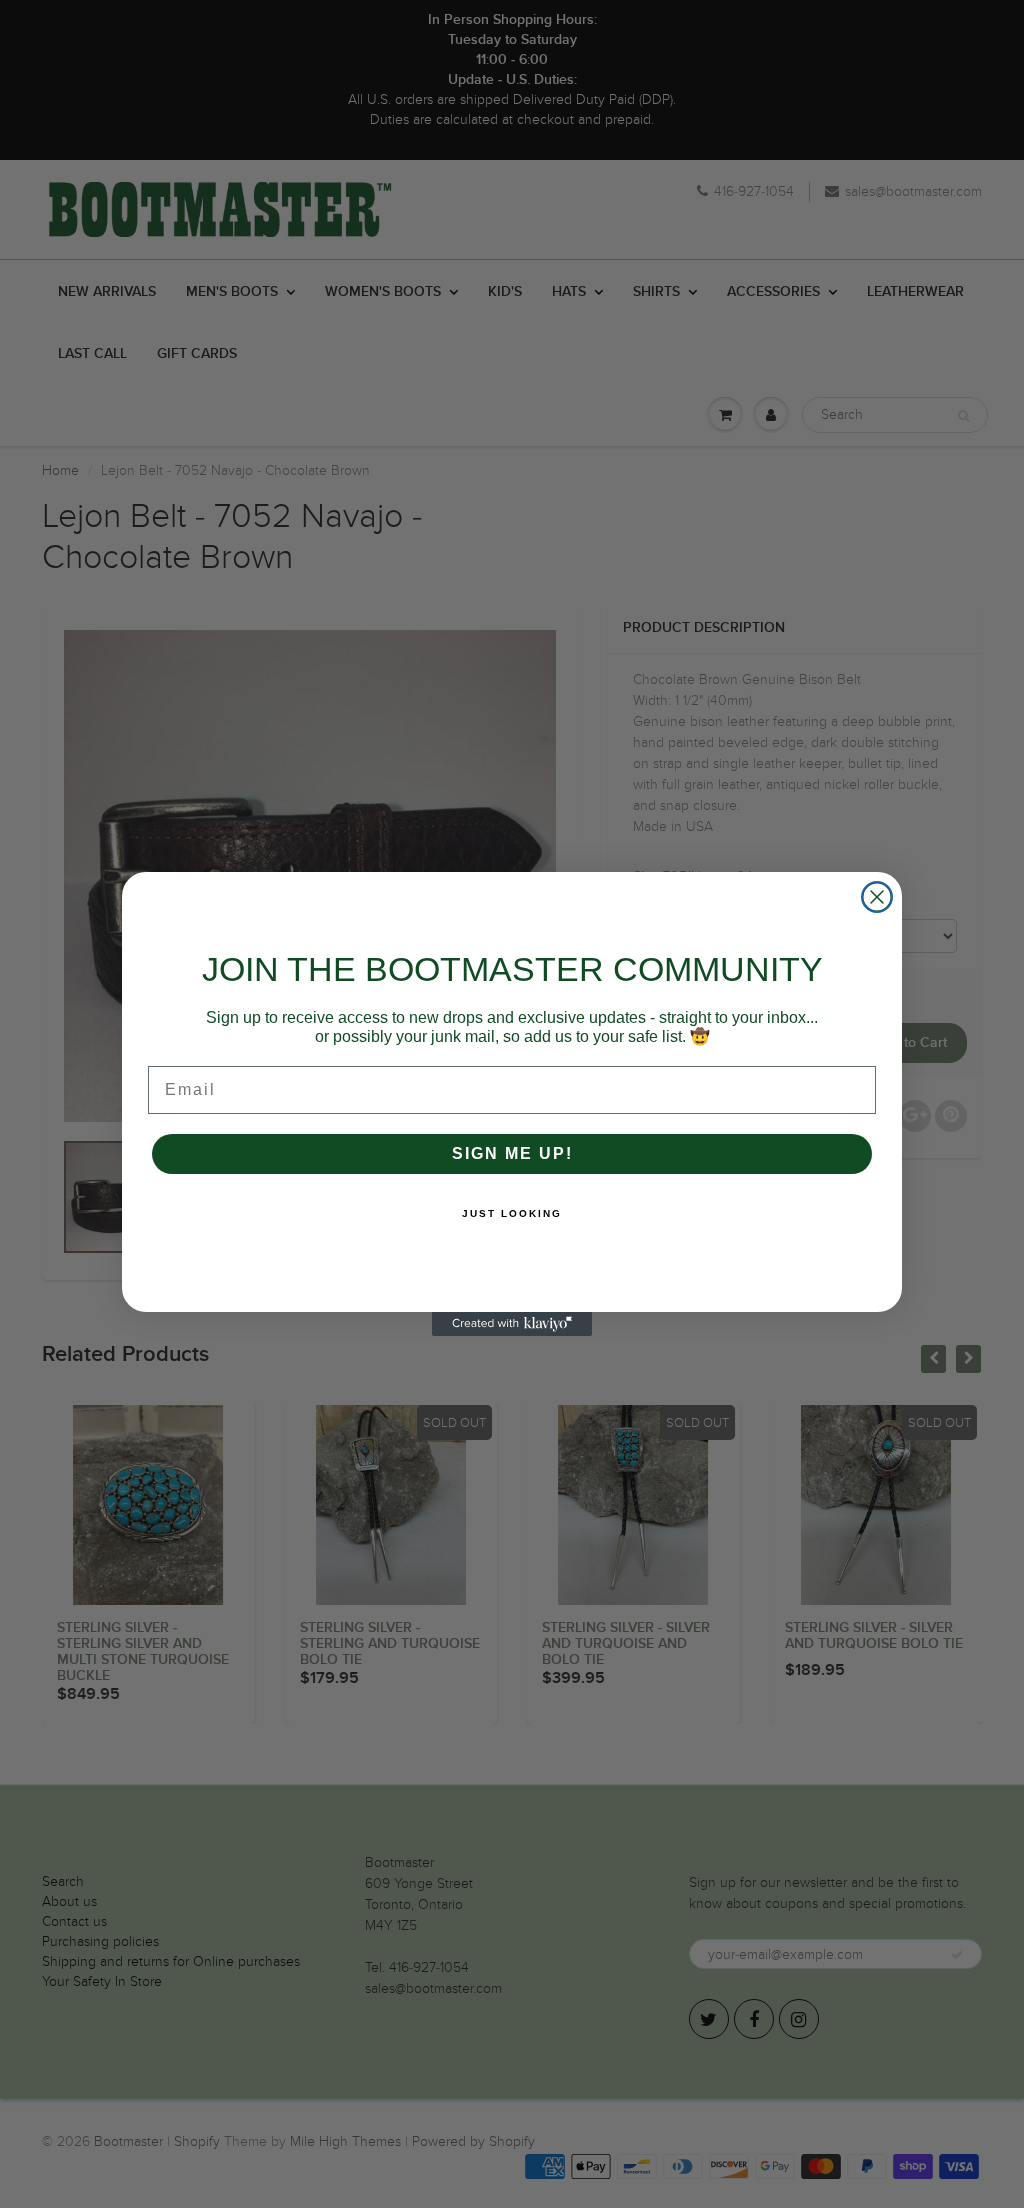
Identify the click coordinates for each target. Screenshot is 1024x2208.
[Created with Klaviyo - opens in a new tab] (512, 1324)
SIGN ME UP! (512, 1153)
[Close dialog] (877, 897)
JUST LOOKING (512, 1213)
